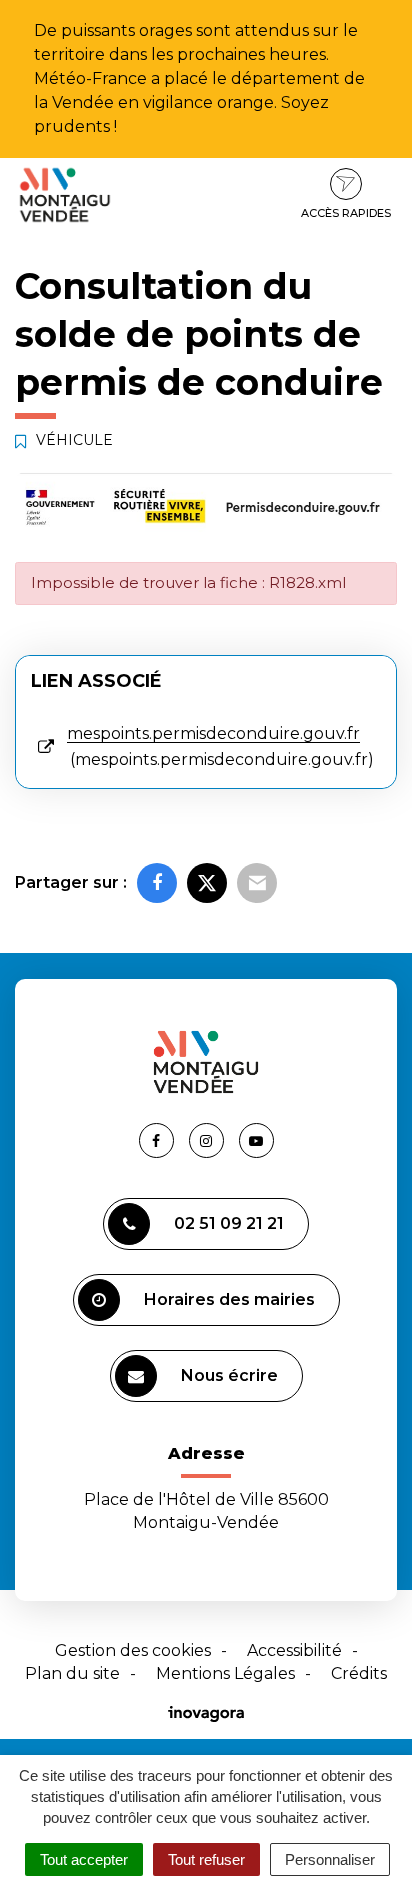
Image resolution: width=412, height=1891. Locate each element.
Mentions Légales (225, 1673)
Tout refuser (206, 1859)
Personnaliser (330, 1859)
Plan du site (72, 1673)
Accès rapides (346, 213)
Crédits (359, 1673)
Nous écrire (229, 1375)
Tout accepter (84, 1859)
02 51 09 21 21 (229, 1223)
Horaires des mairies (229, 1299)
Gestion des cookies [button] (133, 1650)
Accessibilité (294, 1650)
